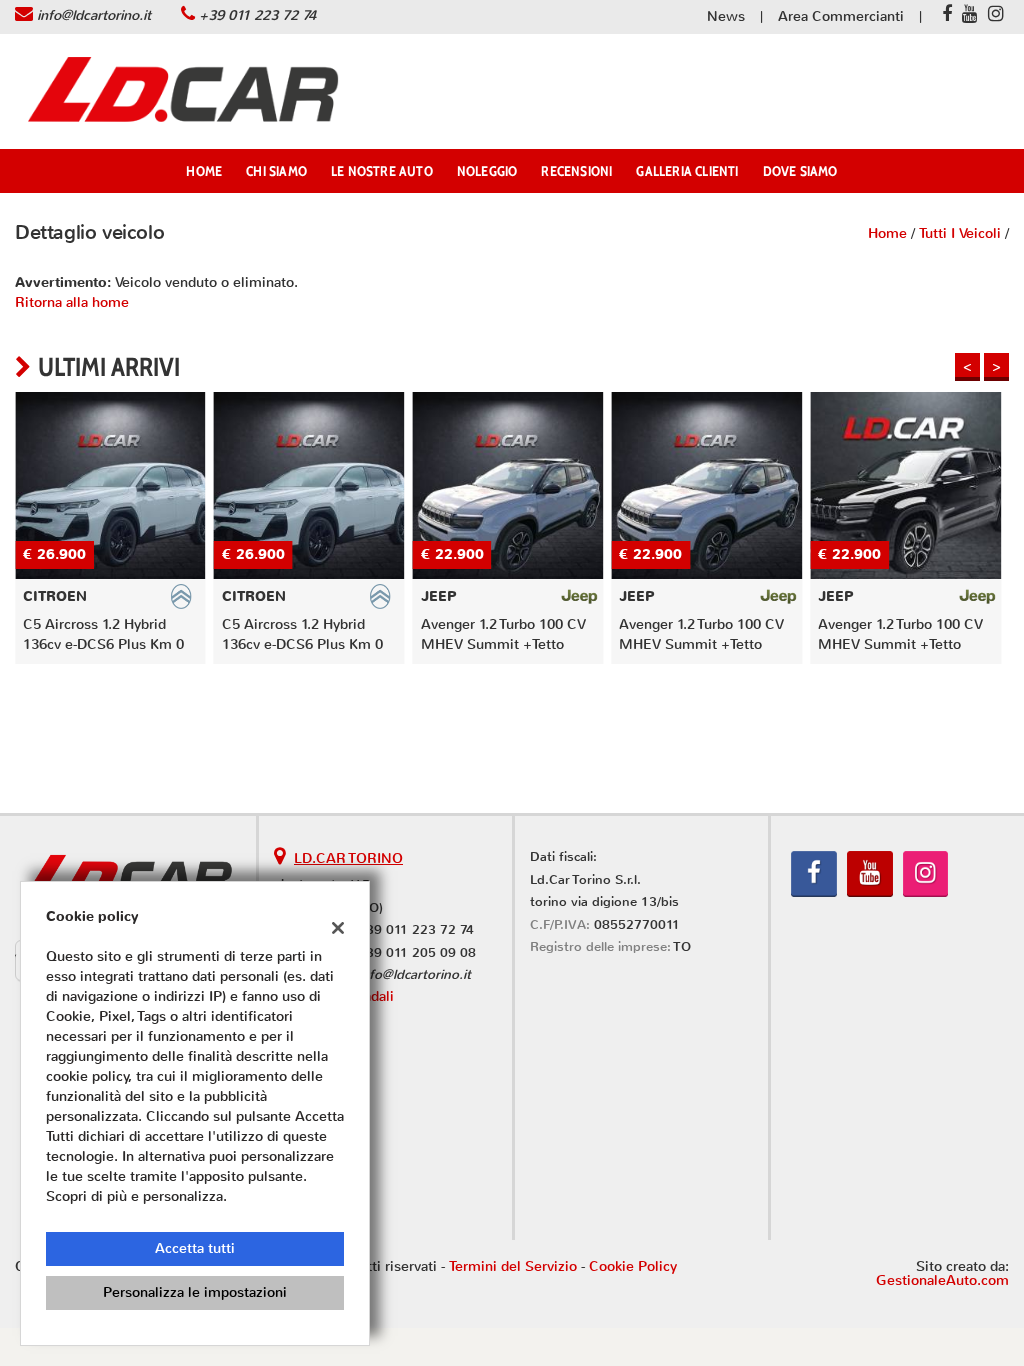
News (726, 16)
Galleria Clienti (687, 171)
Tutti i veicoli (960, 233)
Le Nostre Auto (382, 171)
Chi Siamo (276, 171)
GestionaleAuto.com (942, 1280)
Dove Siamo (800, 171)
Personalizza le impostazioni (195, 1292)
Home (204, 171)
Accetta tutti (195, 1248)
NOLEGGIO (487, 171)
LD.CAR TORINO (348, 858)
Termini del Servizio (513, 1266)
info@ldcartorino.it (94, 15)
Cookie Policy (633, 1266)
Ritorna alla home (72, 302)
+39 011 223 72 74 (257, 15)
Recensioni (576, 171)
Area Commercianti (841, 16)
